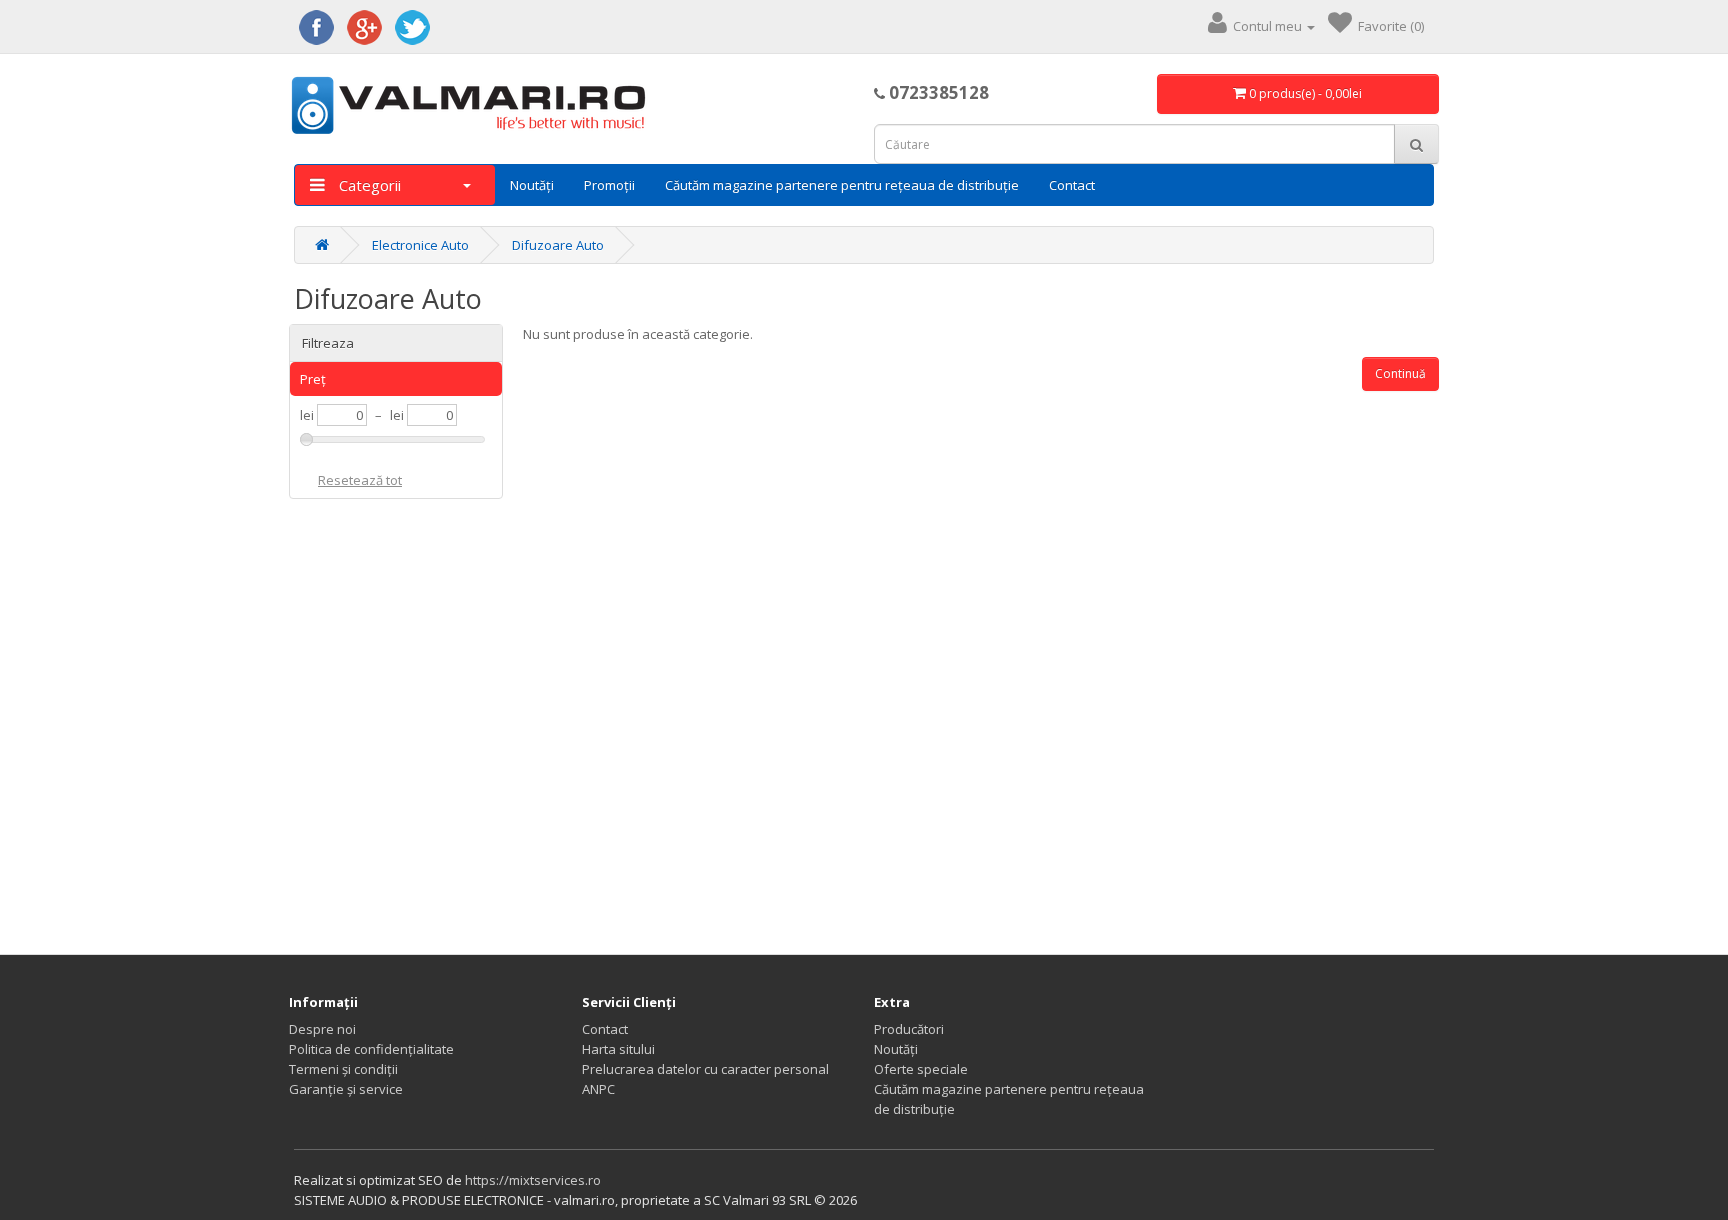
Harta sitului (618, 1049)
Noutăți (532, 185)
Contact (1072, 185)
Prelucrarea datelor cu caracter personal (705, 1069)
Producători (909, 1029)
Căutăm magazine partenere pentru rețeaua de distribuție (842, 185)
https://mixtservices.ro (533, 1180)
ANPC (598, 1089)
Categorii (368, 185)
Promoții (609, 185)
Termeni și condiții (343, 1069)
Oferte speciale (921, 1069)
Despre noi (322, 1029)
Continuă (1400, 373)
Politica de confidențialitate (371, 1049)
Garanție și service (346, 1089)
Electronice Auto (420, 245)
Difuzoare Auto (558, 245)
